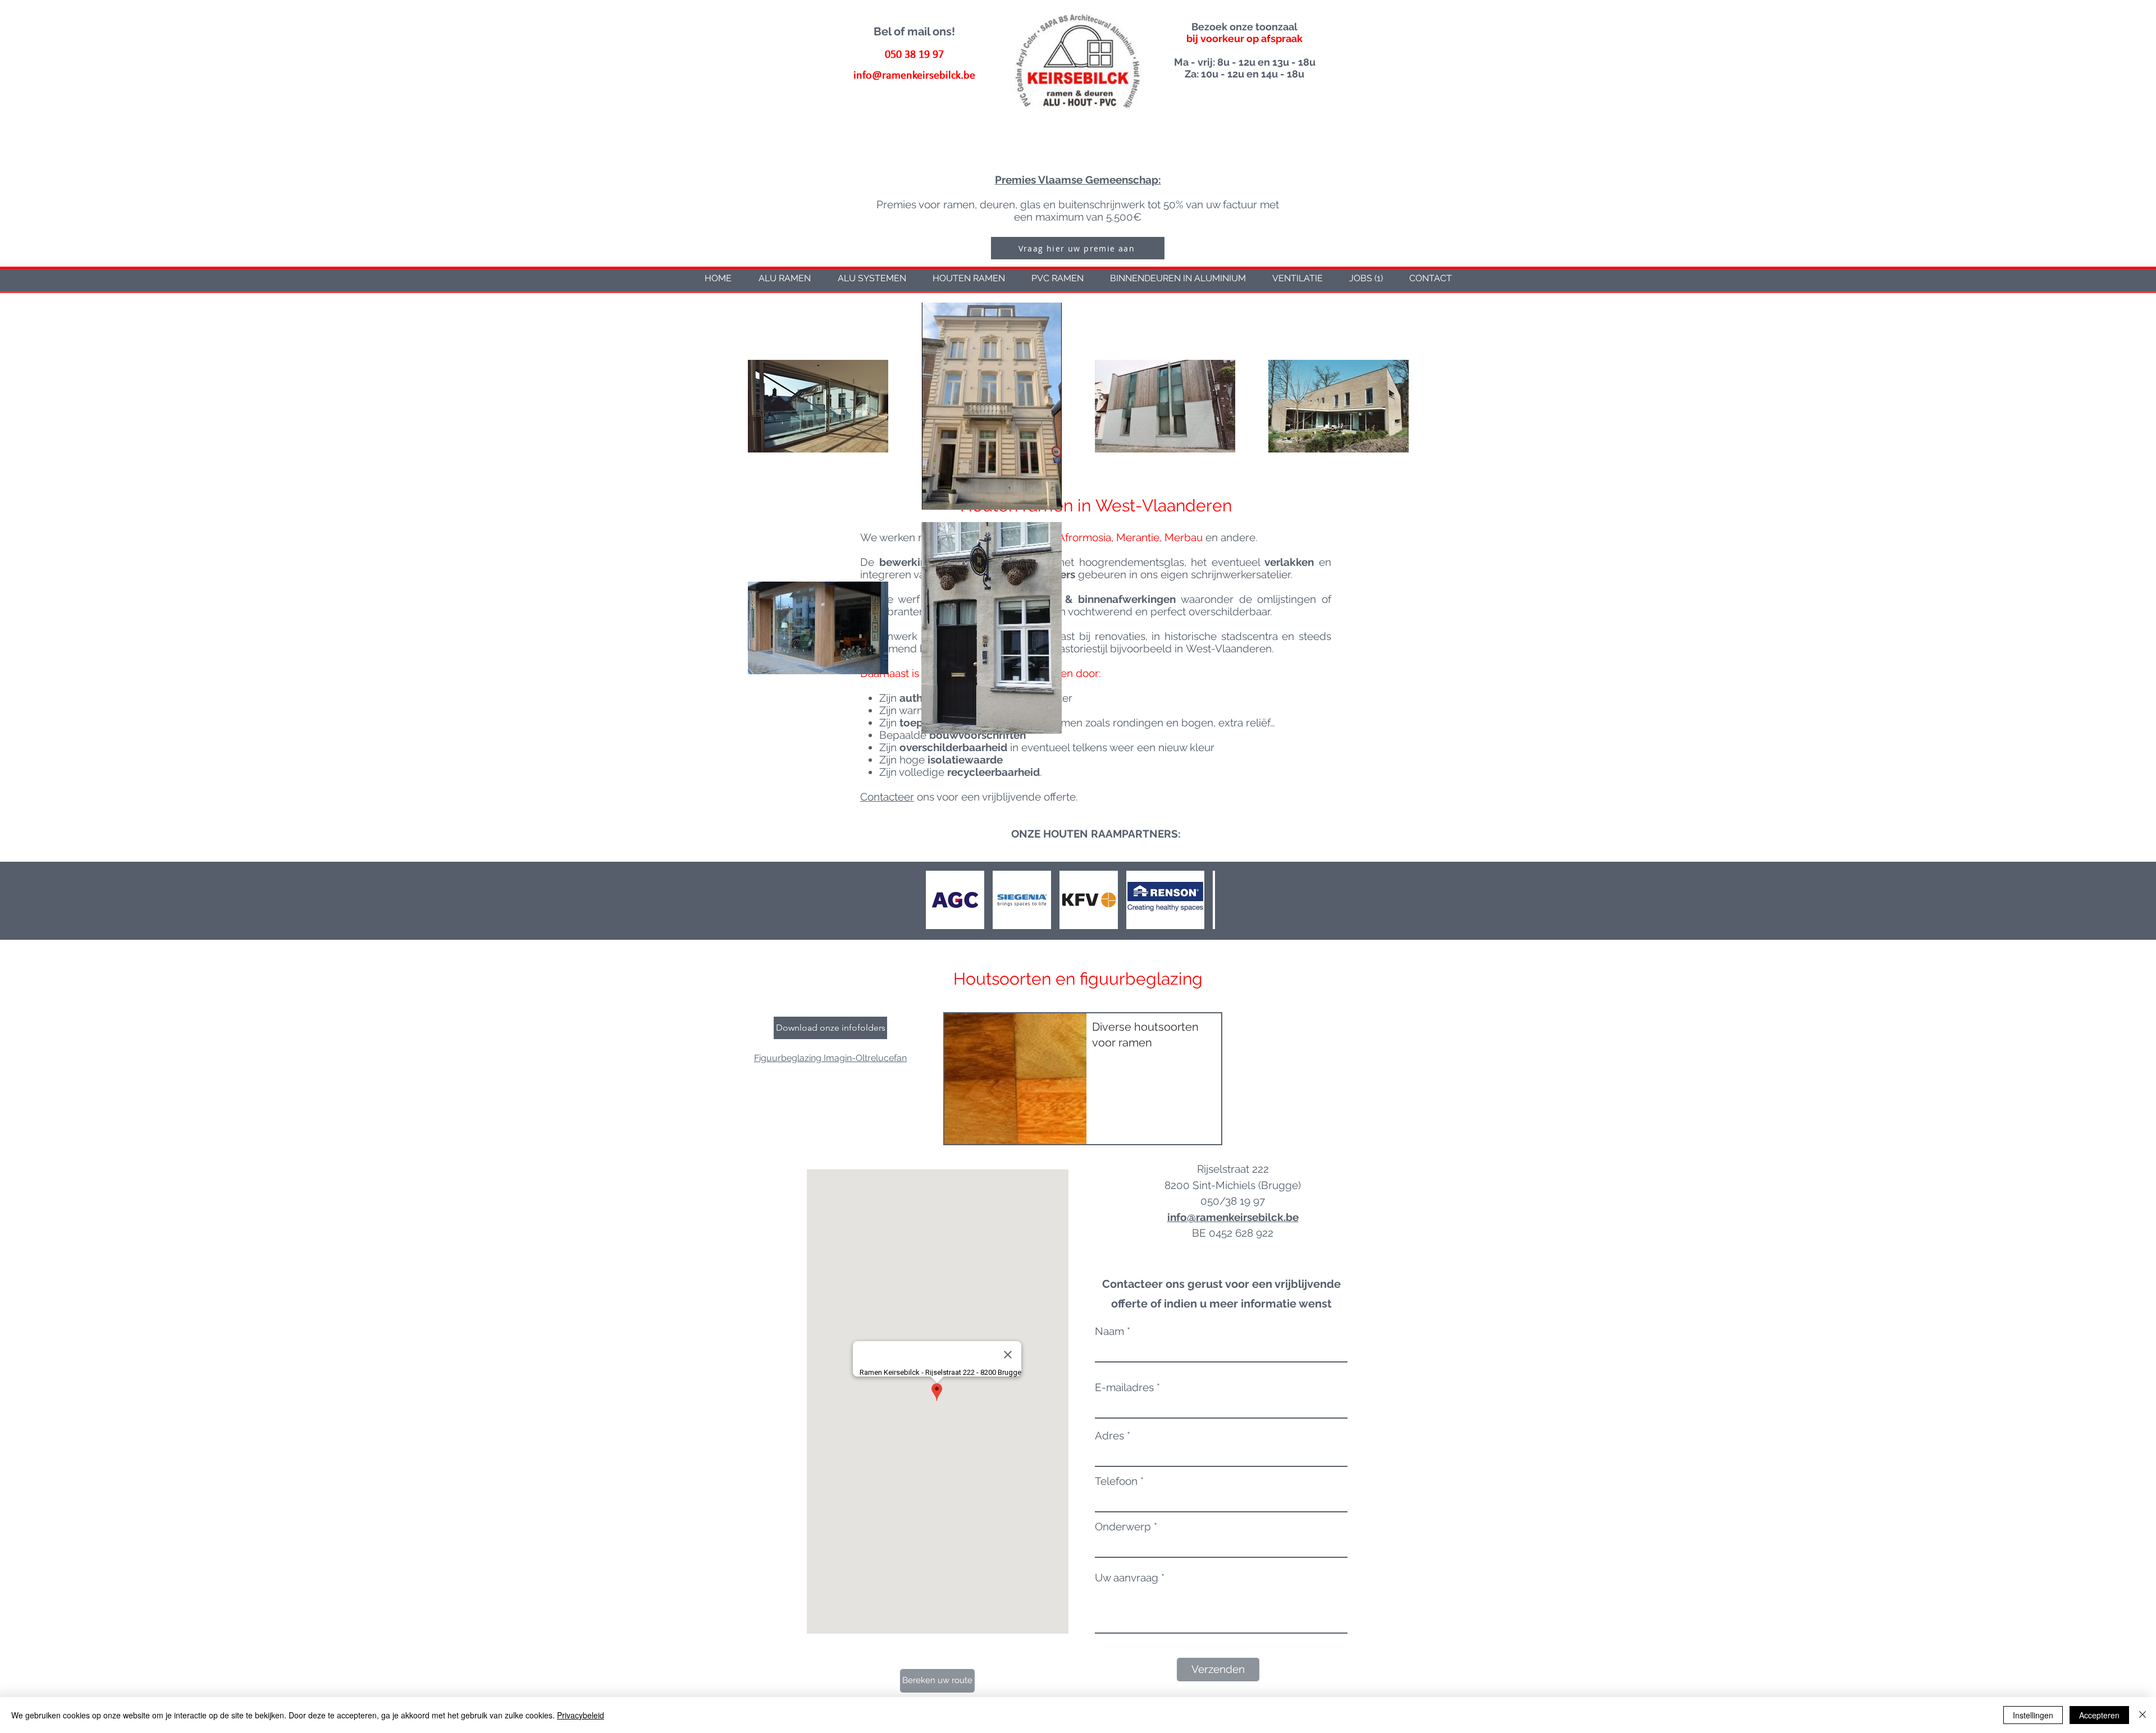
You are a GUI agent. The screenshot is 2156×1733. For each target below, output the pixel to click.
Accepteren (2099, 1715)
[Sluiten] (2143, 1715)
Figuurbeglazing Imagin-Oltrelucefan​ (830, 1058)
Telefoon (1116, 1481)
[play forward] (1201, 900)
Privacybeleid (581, 1715)
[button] (914, 31)
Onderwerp (1123, 1527)
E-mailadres (1124, 1387)
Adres (1109, 1436)
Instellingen (2033, 1715)
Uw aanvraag (1127, 1578)
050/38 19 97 (1233, 1201)
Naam (1109, 1331)
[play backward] (940, 900)
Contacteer (887, 797)
